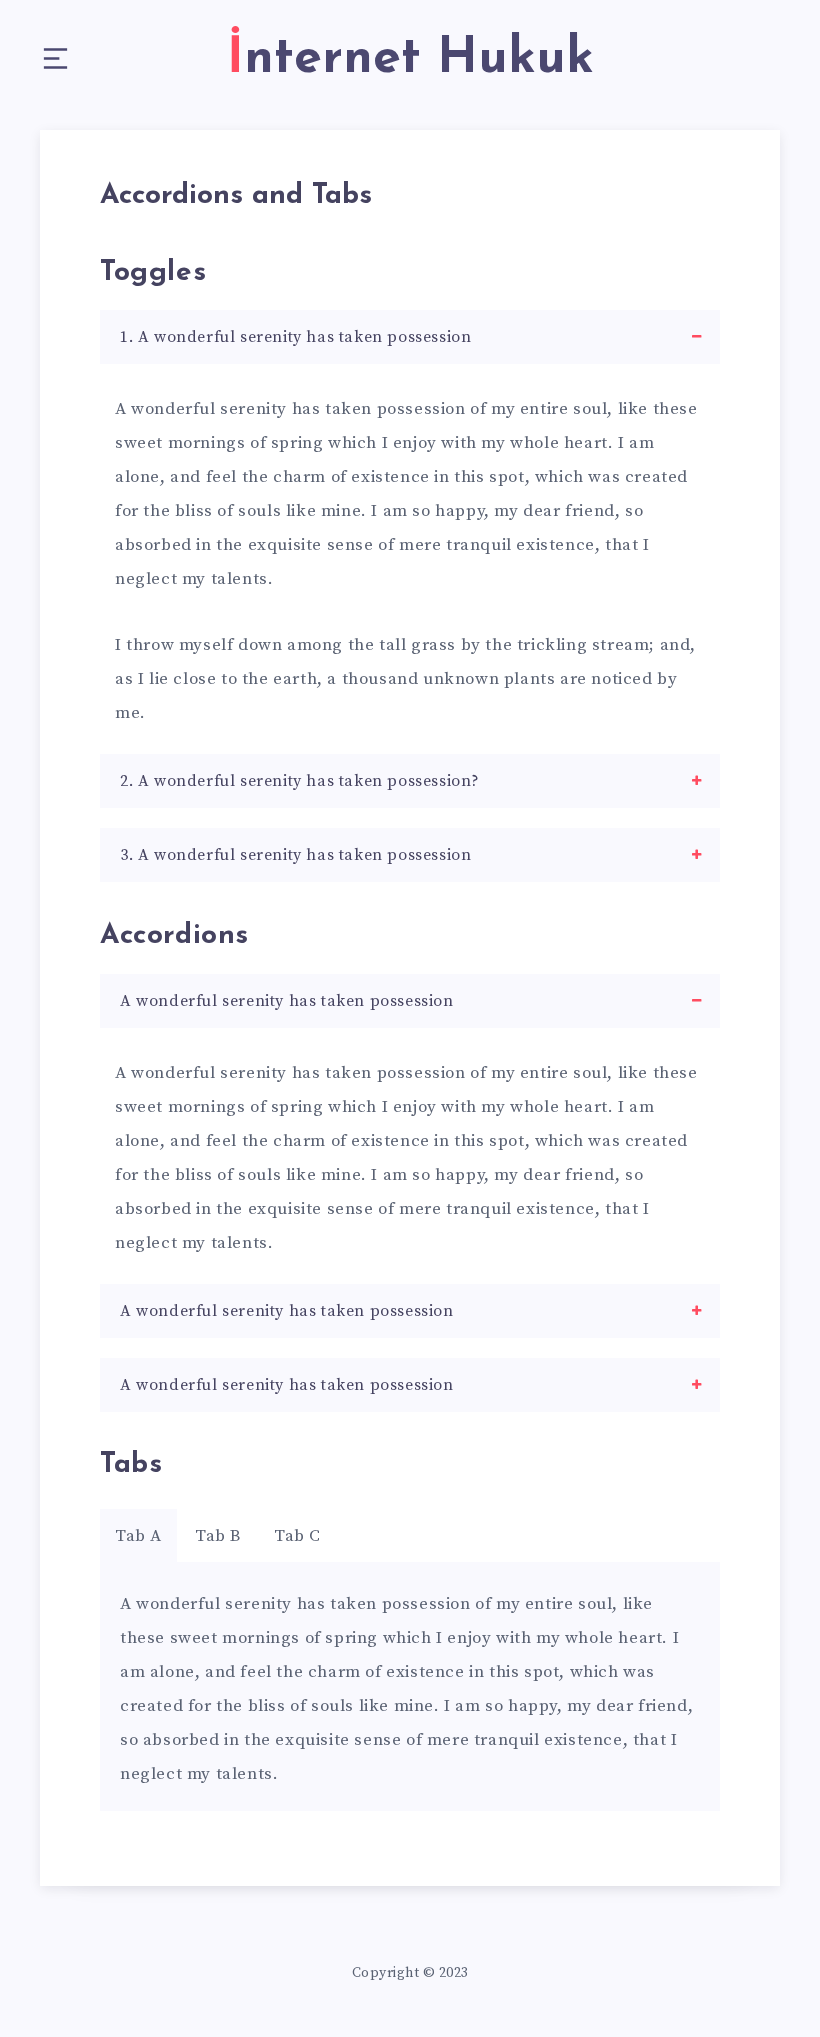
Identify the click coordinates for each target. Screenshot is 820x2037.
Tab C (297, 1536)
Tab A (138, 1536)
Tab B (218, 1536)
